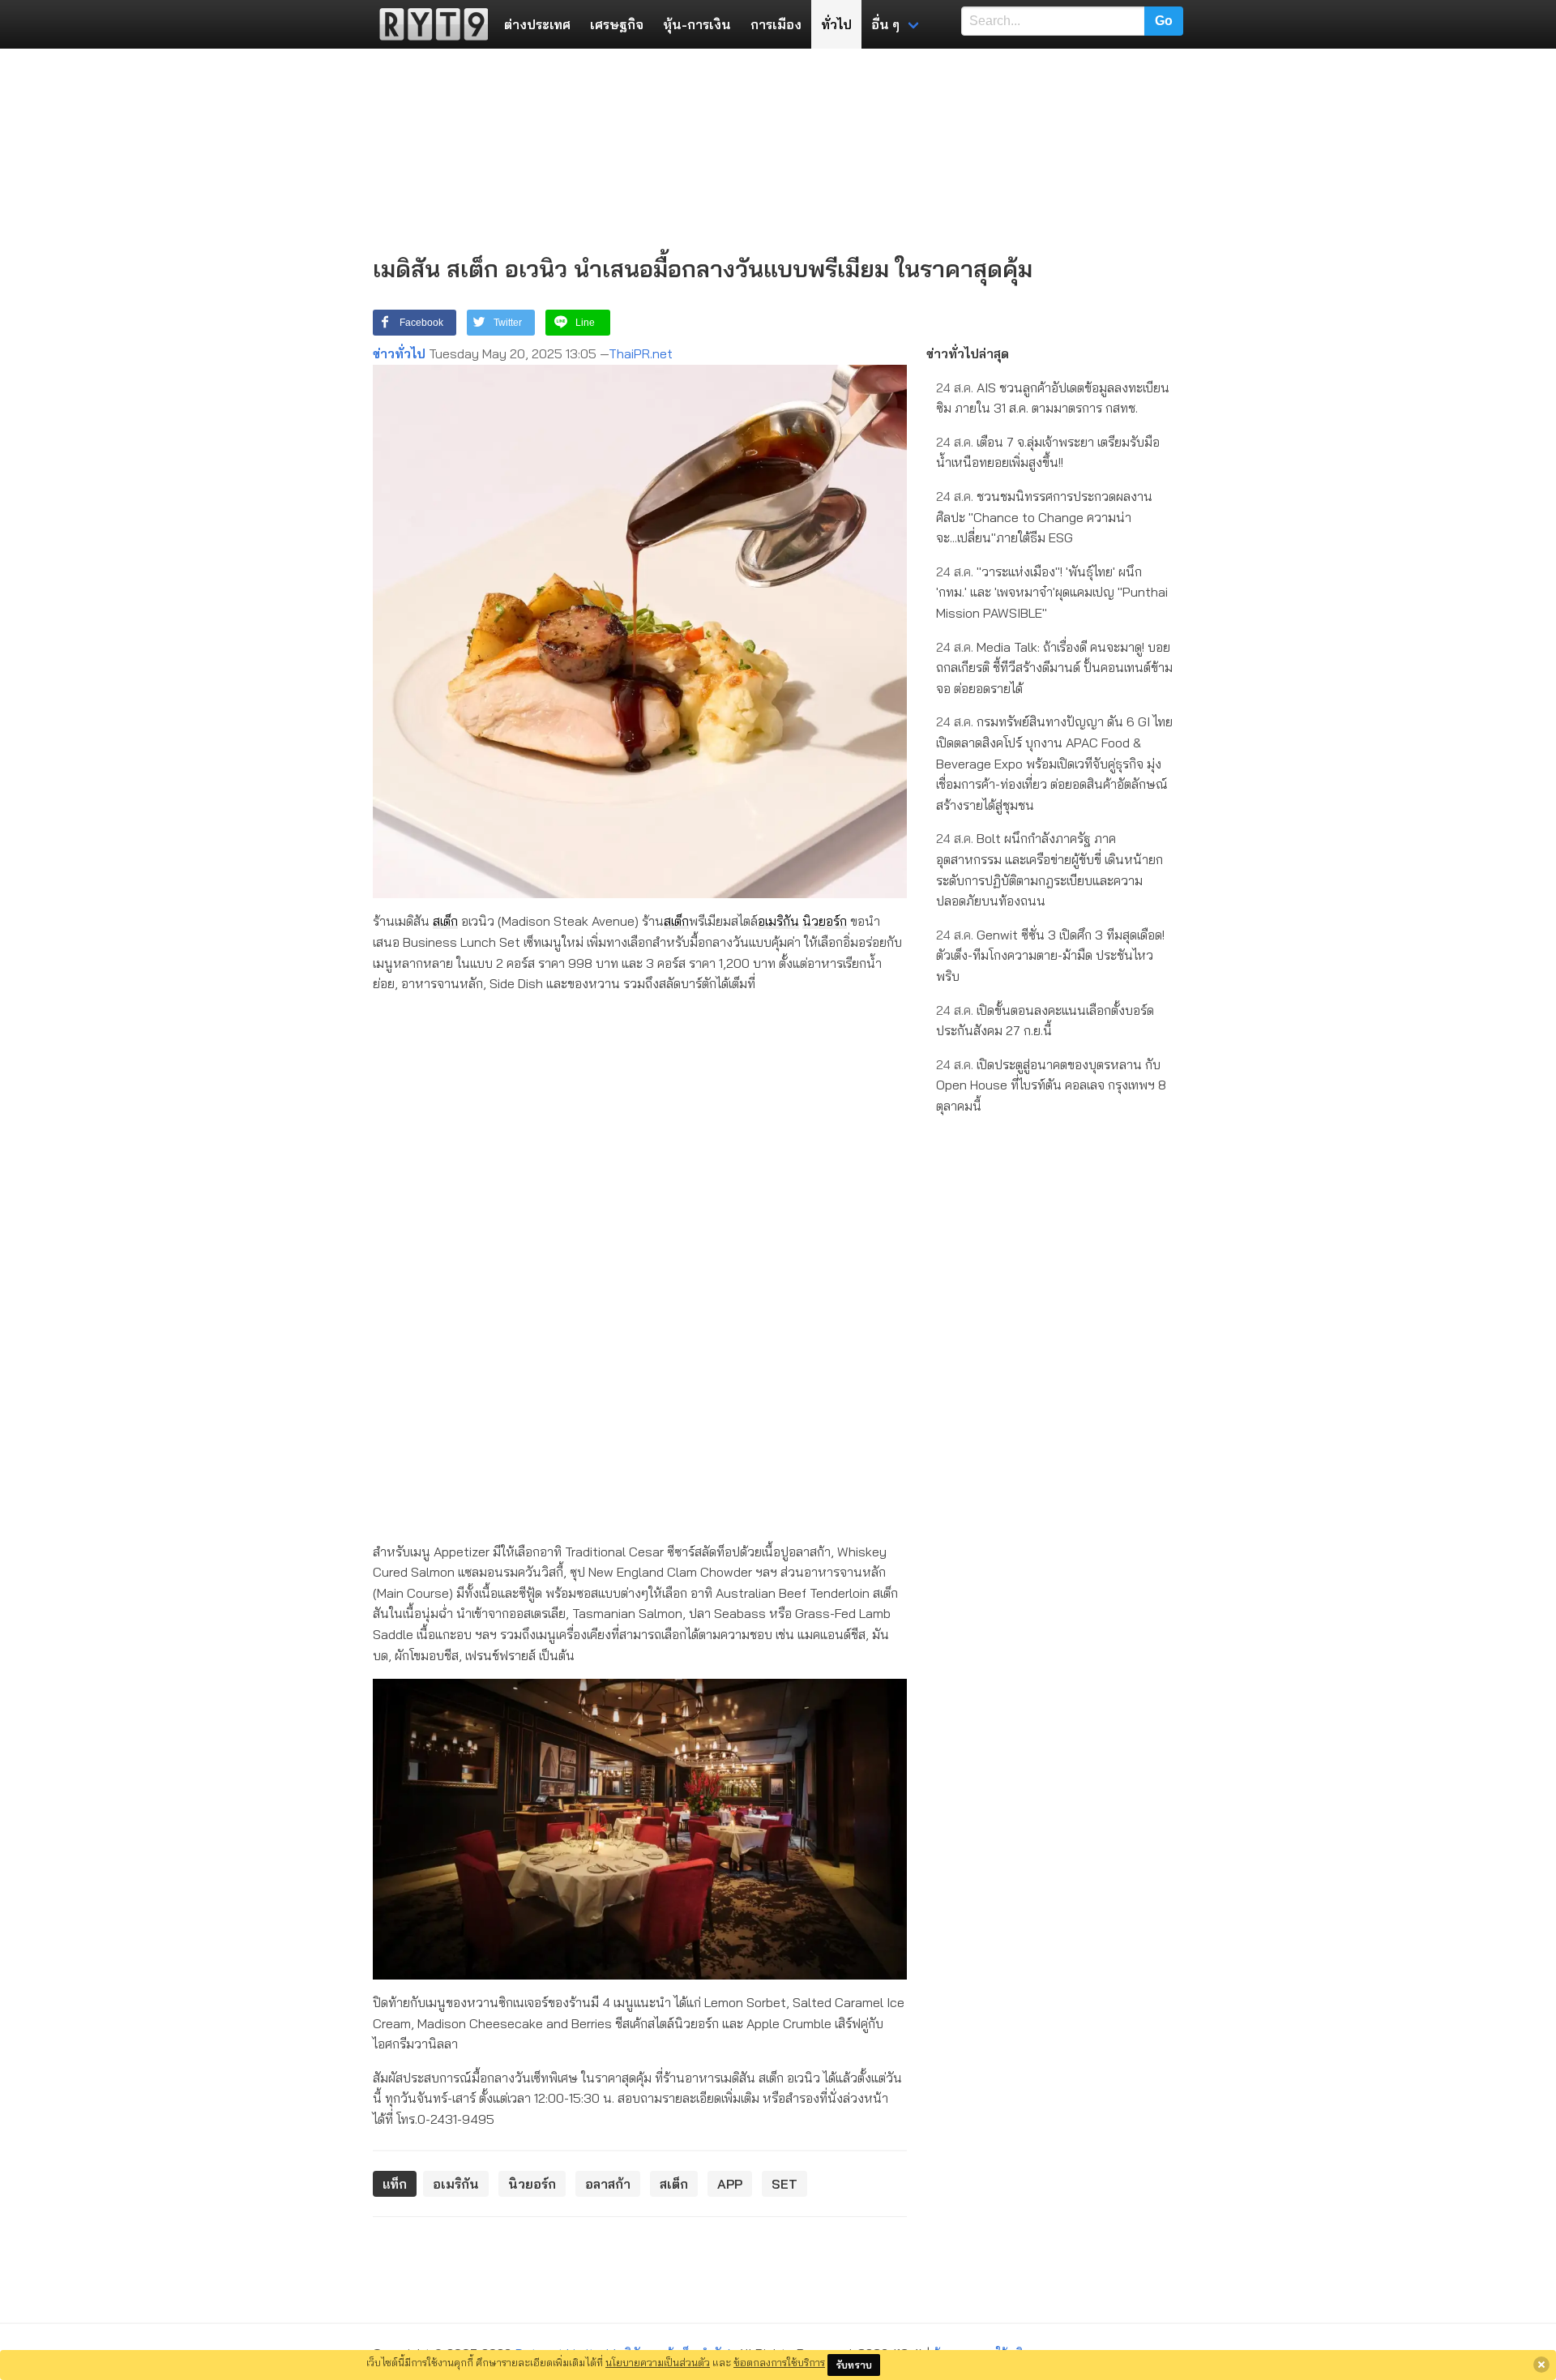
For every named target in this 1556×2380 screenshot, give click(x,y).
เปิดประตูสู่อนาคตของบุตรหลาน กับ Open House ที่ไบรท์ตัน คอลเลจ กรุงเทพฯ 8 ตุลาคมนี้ (1051, 1085)
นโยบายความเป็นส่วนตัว (658, 2362)
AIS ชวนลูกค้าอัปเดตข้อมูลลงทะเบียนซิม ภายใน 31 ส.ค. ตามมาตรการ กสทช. (1053, 398)
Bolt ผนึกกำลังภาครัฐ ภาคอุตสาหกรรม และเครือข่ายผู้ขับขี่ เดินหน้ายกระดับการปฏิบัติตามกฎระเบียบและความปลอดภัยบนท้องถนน (1049, 869)
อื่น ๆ (885, 24)
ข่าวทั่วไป (399, 353)
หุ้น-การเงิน (697, 24)
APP (730, 2184)
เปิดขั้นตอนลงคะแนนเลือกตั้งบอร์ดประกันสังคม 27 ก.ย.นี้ (1045, 1021)
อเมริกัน (778, 921)
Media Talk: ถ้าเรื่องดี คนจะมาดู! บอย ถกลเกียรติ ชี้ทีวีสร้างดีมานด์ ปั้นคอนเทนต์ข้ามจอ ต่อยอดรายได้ (1054, 668)
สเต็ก (445, 921)
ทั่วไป (836, 24)
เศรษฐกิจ (617, 24)
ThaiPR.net (641, 353)
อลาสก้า (608, 2184)
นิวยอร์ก (825, 921)
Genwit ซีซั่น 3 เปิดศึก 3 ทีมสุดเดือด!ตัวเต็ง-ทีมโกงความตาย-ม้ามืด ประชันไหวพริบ (1050, 955)
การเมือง (776, 24)
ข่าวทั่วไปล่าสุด (968, 353)
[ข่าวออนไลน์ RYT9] (429, 24)
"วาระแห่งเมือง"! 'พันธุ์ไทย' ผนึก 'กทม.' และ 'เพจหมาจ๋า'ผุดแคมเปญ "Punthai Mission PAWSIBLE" (1052, 592)
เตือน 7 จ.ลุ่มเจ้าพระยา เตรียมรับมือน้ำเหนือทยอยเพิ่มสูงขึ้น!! (1048, 452)
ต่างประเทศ (537, 24)
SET (784, 2184)
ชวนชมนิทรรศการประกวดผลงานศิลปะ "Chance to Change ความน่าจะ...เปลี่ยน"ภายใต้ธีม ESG (1044, 517)
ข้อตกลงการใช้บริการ (779, 2362)
